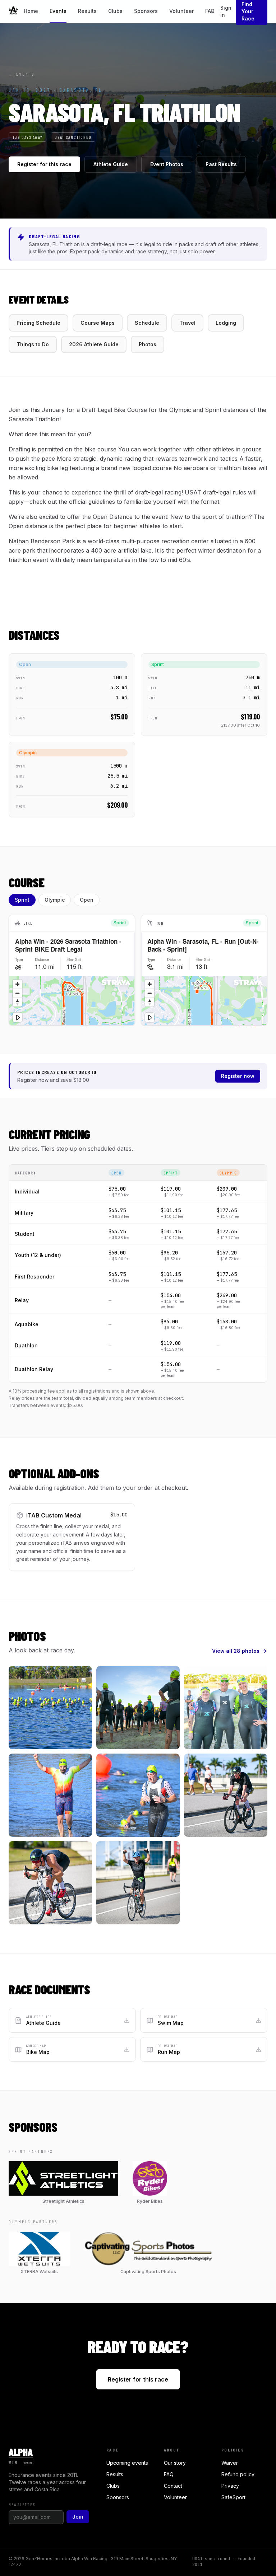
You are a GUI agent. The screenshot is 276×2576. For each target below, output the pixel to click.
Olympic (55, 900)
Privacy (230, 2486)
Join (78, 2517)
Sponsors (146, 11)
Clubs (115, 11)
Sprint (22, 900)
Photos (148, 344)
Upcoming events (127, 2463)
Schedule (147, 323)
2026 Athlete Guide (94, 344)
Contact (173, 2486)
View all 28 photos (236, 1651)
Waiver (230, 2463)
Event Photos (167, 164)
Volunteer (181, 11)
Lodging (226, 323)
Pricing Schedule (38, 323)
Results (87, 11)
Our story (175, 2463)
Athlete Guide (111, 164)
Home (31, 11)
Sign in (226, 11)
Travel (187, 323)
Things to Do (33, 344)
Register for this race (44, 164)
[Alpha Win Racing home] (13, 11)
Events (58, 11)
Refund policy (238, 2474)
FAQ (210, 11)
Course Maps (98, 323)
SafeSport (233, 2497)
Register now (238, 1076)
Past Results (221, 164)
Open (87, 900)
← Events (22, 74)
